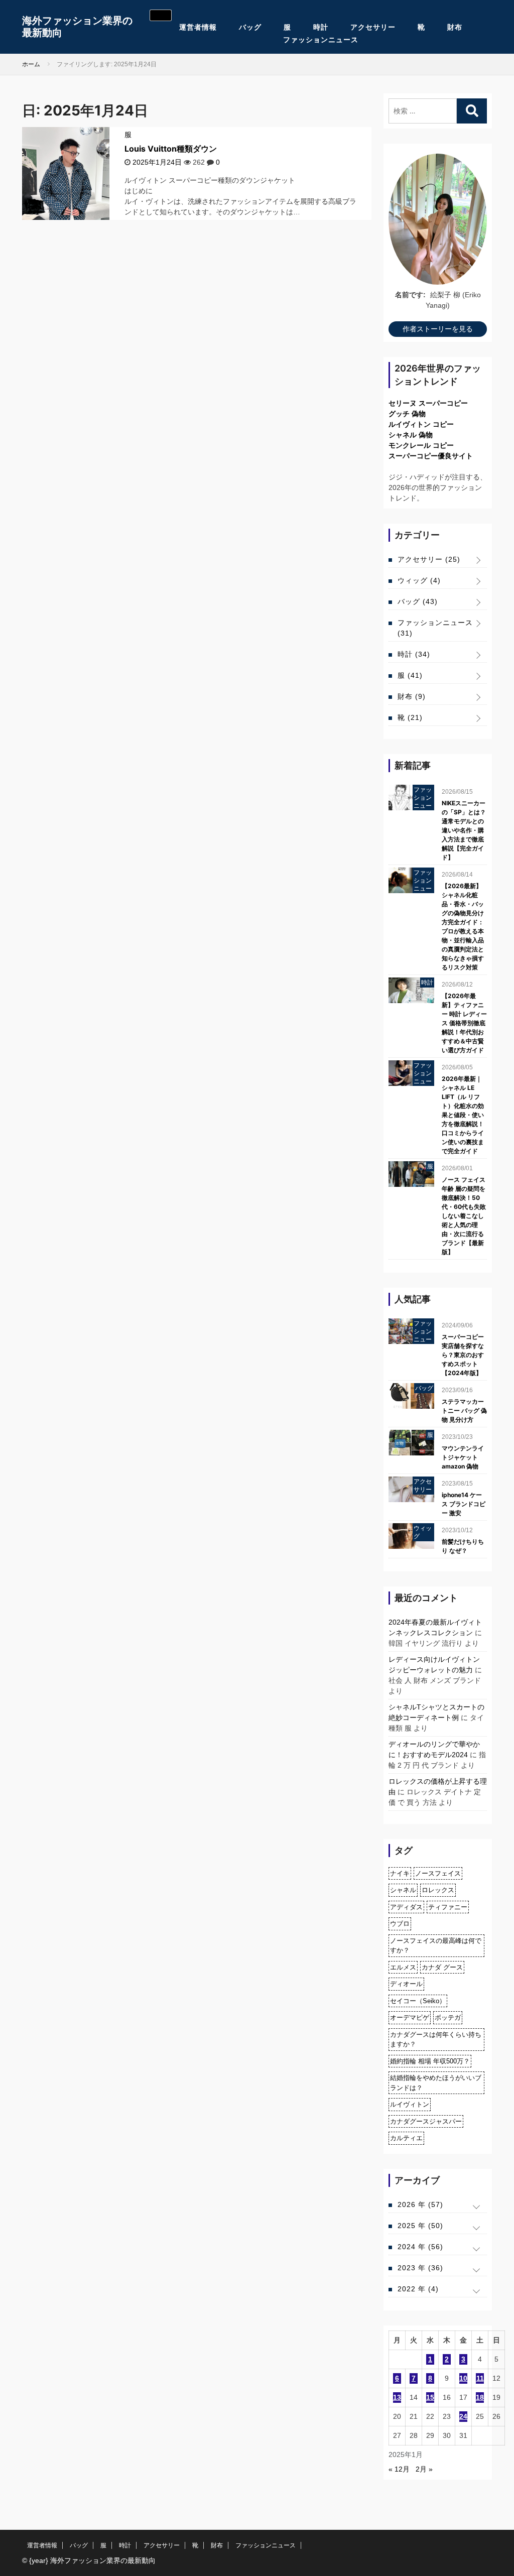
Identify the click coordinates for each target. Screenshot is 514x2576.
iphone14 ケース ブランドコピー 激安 (464, 1504)
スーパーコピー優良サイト (431, 456)
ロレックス (438, 1890)
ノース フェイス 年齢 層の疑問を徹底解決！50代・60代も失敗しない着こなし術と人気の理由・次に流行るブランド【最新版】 (464, 1216)
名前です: (410, 295)
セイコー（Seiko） (418, 2001)
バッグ (250, 27)
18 (480, 2397)
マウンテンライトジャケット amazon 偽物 (463, 1457)
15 (430, 2397)
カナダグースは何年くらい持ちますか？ (436, 2040)
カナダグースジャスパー (426, 2121)
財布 (455, 27)
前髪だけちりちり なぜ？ (463, 1546)
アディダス (406, 1907)
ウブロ (400, 1924)
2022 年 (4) (418, 2289)
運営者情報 (198, 27)
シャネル (403, 1890)
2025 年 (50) (420, 2226)
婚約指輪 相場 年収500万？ (430, 2061)
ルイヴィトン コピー (421, 424)
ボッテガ (448, 2017)
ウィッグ (419, 580)
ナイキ (400, 1873)
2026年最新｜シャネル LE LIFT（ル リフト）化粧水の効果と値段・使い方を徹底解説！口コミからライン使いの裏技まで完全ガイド (463, 1115)
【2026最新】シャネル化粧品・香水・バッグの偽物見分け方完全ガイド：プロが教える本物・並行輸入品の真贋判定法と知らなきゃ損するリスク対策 (463, 927)
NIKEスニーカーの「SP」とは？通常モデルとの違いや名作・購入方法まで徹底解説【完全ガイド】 (464, 830)
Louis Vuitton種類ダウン (171, 149)
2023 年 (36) (420, 2268)
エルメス (403, 1967)
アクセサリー (373, 27)
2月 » (424, 2469)
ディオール (406, 1984)
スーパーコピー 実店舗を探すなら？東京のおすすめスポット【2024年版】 (463, 1355)
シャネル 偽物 (411, 435)
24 (463, 2416)
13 (397, 2397)
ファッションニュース (321, 40)
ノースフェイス (438, 1873)
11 (480, 2378)
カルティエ (406, 2138)
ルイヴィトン (410, 2104)
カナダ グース (442, 1967)
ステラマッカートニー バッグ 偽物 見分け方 (464, 1410)
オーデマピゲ (410, 2017)
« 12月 (399, 2469)
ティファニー (448, 1907)
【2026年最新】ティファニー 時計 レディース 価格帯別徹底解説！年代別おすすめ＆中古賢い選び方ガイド (464, 1023)
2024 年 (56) (420, 2247)
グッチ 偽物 (407, 414)
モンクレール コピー (421, 445)
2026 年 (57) (420, 2204)
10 (463, 2378)
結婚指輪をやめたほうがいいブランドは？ (436, 2083)
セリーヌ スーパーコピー (428, 403)
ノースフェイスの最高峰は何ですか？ (436, 1946)
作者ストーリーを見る (438, 329)
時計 (321, 27)
